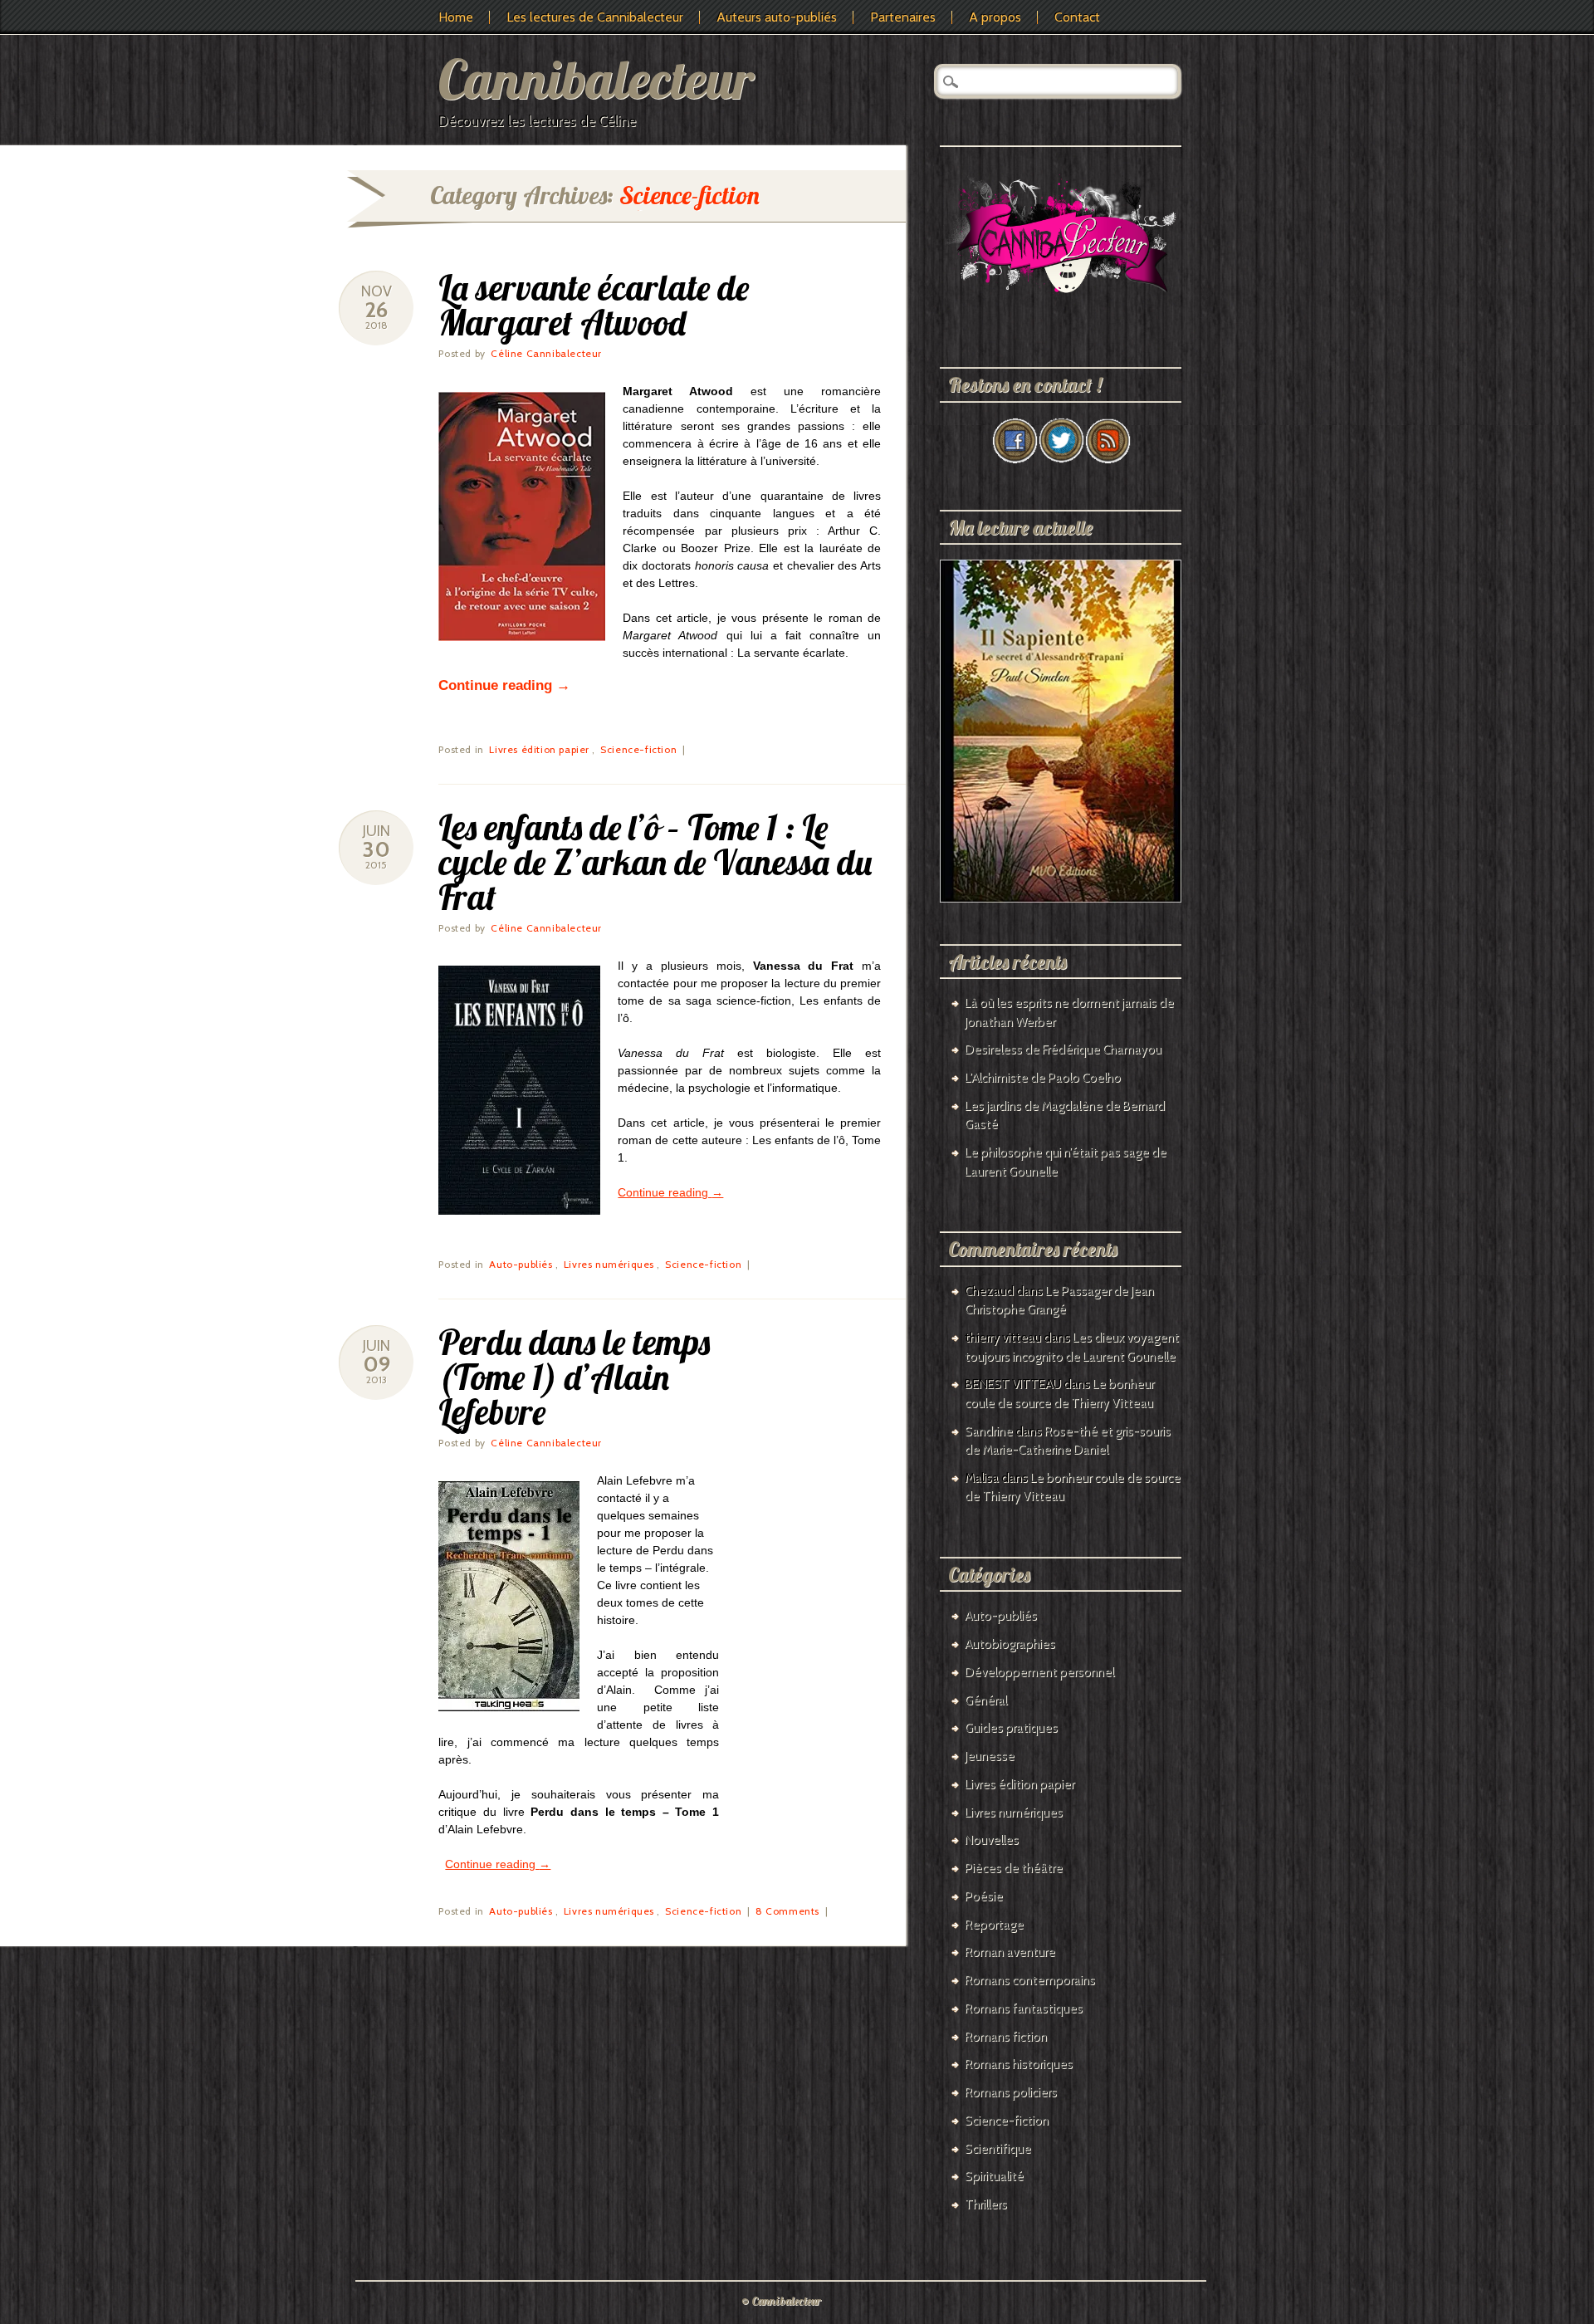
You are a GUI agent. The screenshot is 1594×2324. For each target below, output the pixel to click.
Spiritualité (994, 2176)
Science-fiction (638, 749)
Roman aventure (1010, 1952)
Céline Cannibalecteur (546, 353)
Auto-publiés (521, 1264)
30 (376, 849)
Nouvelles (992, 1840)
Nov (376, 291)
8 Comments (787, 1911)
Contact (1077, 17)
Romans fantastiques (1024, 2008)
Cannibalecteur (596, 78)
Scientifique (998, 2149)
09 (376, 1364)
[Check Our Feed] (1107, 459)
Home (456, 17)
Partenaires (903, 17)
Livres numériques (609, 1264)
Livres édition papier (539, 749)
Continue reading (504, 685)
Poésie (984, 1896)
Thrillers (986, 2204)
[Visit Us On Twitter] (1061, 459)
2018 (376, 325)
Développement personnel (1039, 1672)
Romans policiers (1011, 2092)
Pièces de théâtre (1014, 1868)
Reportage (994, 1925)
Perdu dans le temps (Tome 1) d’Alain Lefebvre (574, 1377)
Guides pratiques (1011, 1728)
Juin (376, 831)
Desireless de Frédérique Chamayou (1063, 1049)
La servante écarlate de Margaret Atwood (594, 305)
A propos (995, 17)
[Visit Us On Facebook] (1015, 459)
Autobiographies (1010, 1644)
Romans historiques (1019, 2064)
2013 (376, 1380)
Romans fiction (1006, 2037)
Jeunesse (990, 1756)
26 (376, 310)
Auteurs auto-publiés (777, 17)
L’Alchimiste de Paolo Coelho (1043, 1078)
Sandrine (989, 1431)
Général (986, 1700)
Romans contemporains (1030, 1980)
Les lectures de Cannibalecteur (595, 17)
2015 (376, 865)
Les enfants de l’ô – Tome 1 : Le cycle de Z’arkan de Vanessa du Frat (655, 862)
